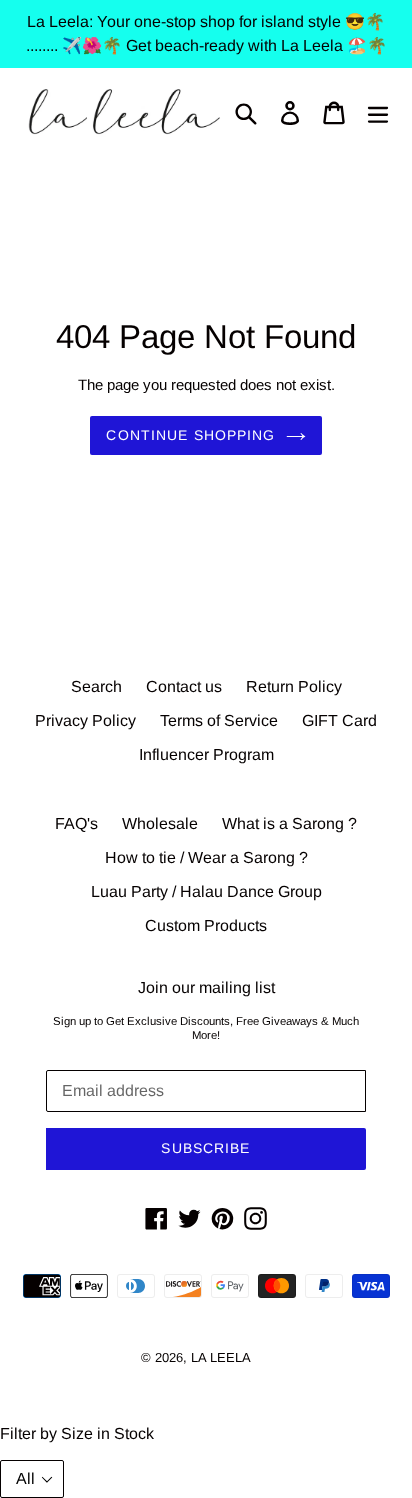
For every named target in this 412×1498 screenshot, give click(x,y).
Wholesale (160, 823)
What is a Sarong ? (289, 823)
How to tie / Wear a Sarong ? (206, 857)
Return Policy (294, 686)
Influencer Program (206, 754)
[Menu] (378, 112)
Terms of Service (219, 720)
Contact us (184, 686)
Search (96, 686)
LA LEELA (221, 1357)
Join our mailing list (206, 987)
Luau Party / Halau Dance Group (206, 891)
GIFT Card (339, 720)
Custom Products (206, 925)
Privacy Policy (85, 720)
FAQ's (76, 823)
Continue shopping (190, 435)
